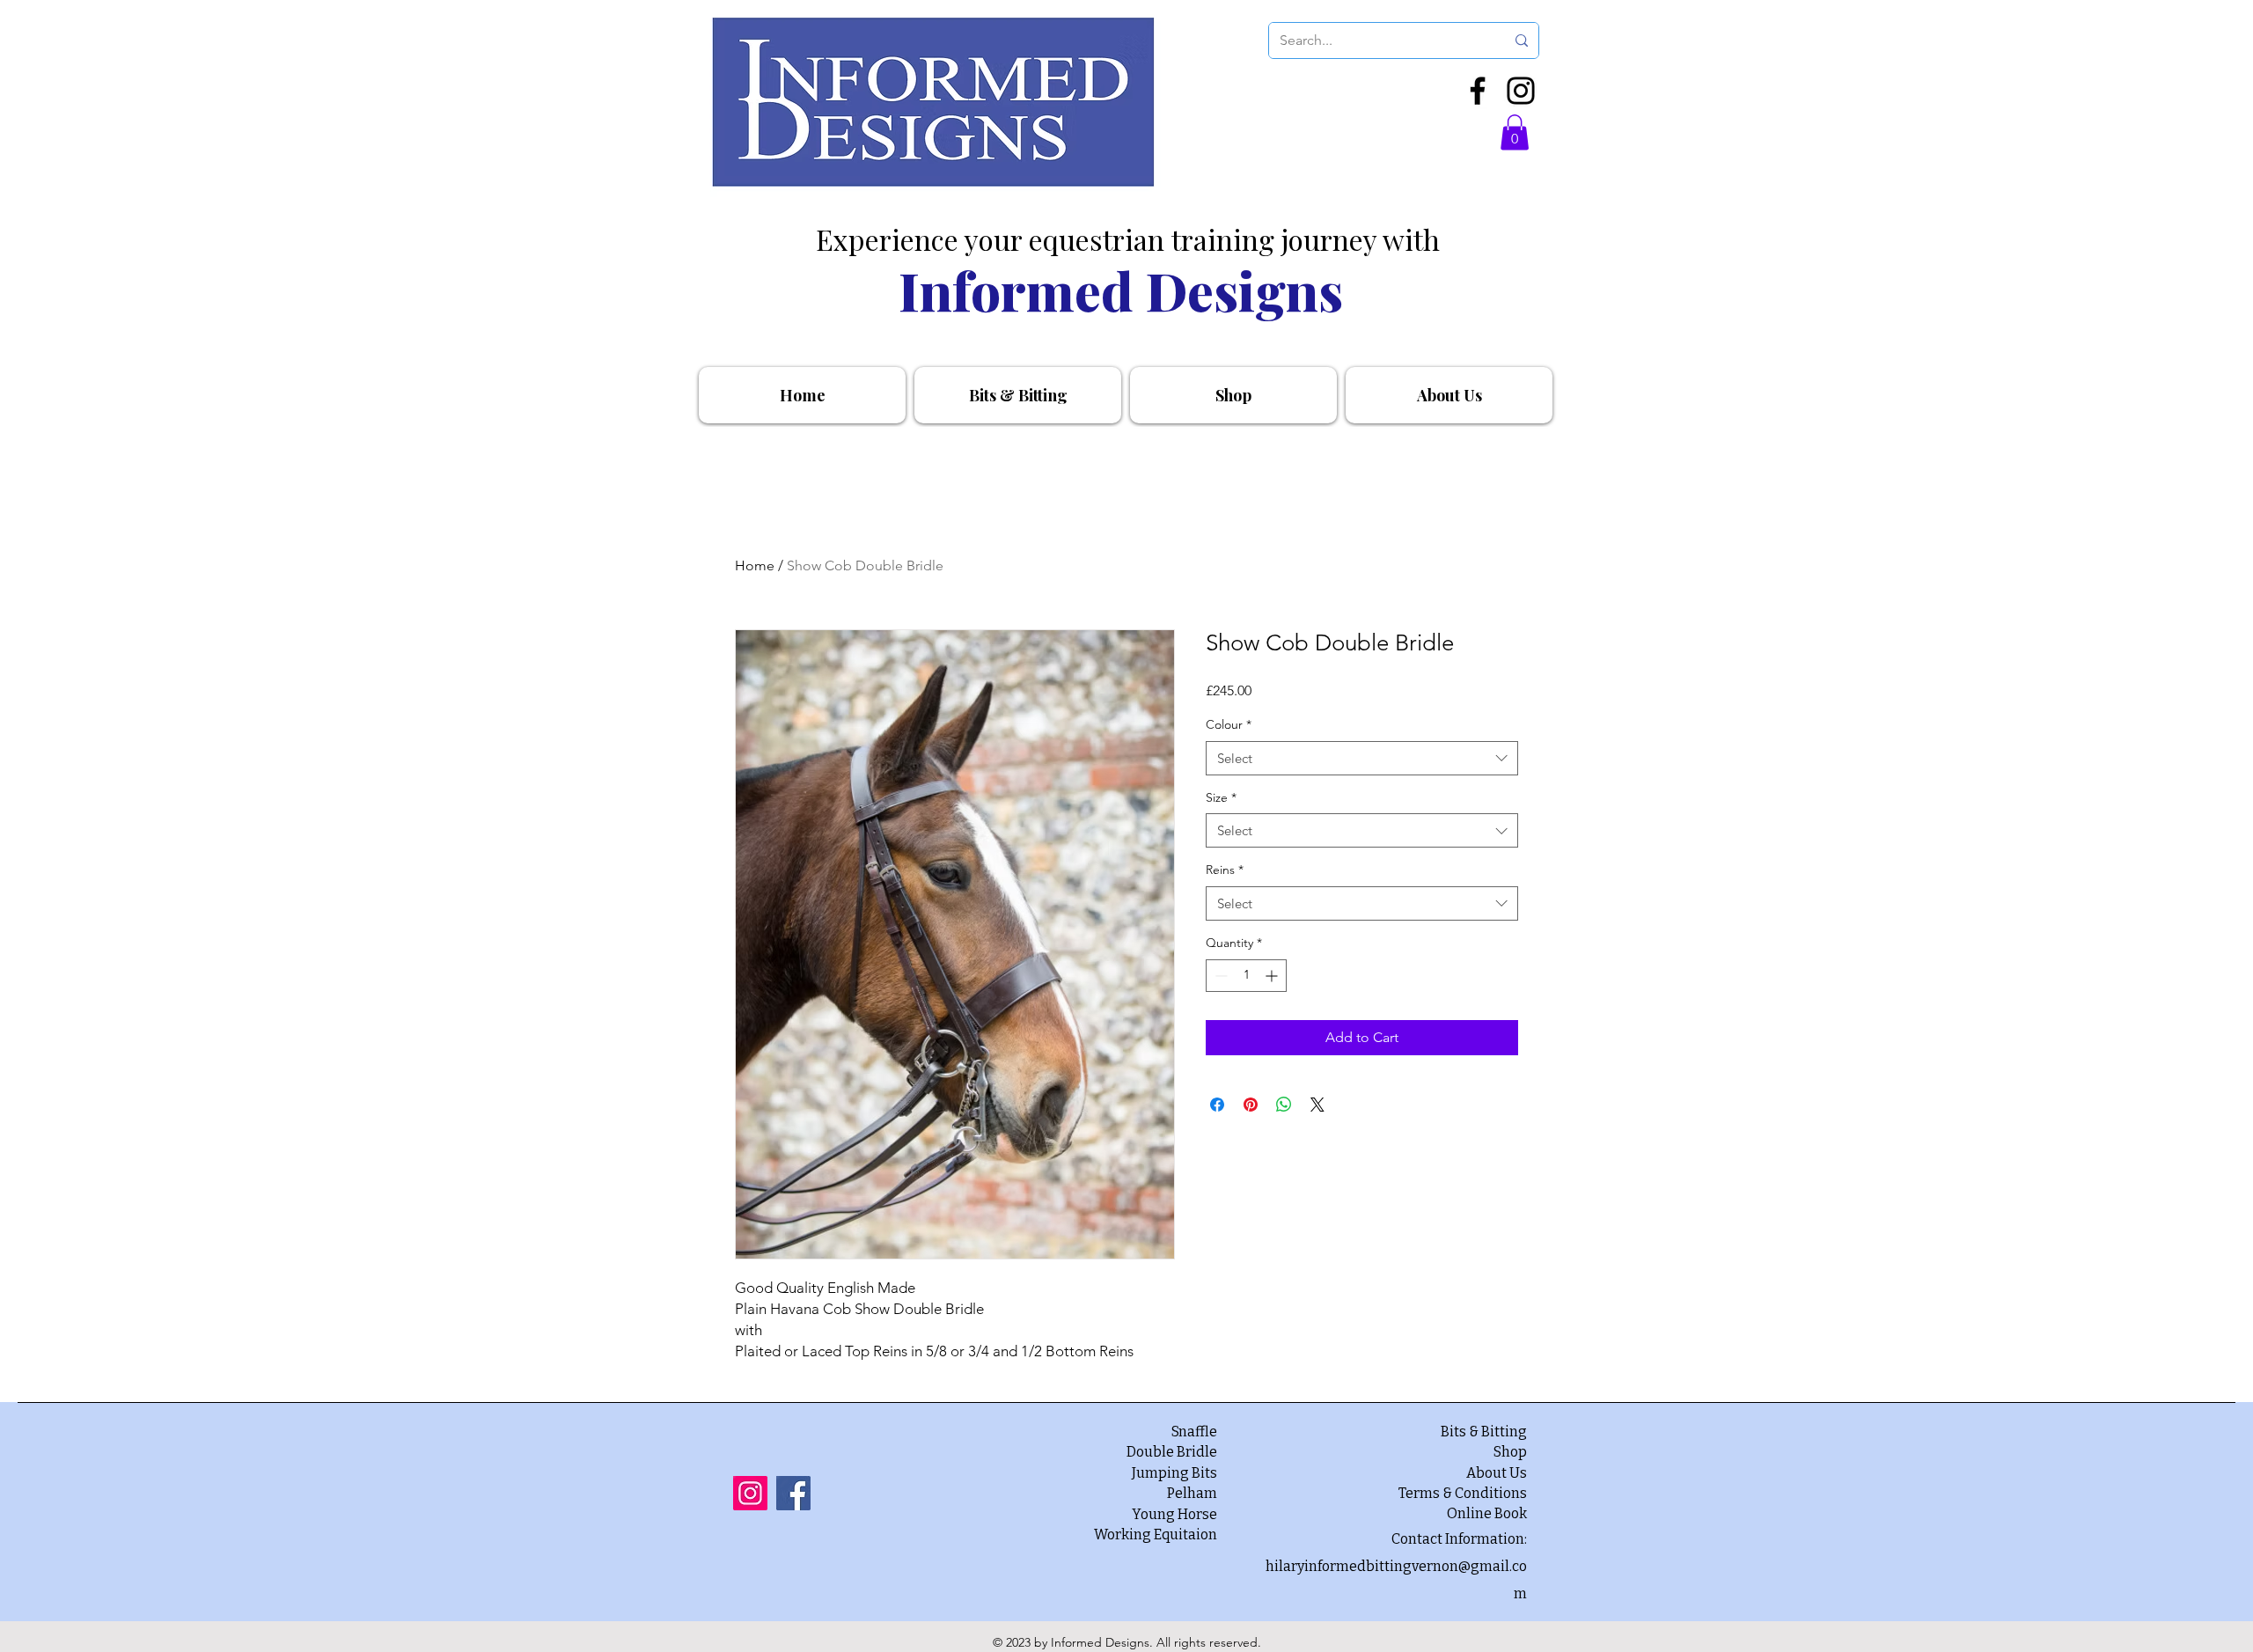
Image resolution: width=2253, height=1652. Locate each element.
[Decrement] (1219, 976)
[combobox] (1362, 758)
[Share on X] (1317, 1105)
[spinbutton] (1246, 976)
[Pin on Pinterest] (1251, 1105)
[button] (1515, 132)
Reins (1225, 870)
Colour (1229, 724)
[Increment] (1273, 976)
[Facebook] (1478, 91)
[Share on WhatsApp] (1284, 1105)
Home (755, 565)
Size (1221, 797)
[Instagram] (1521, 91)
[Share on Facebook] (1217, 1105)
